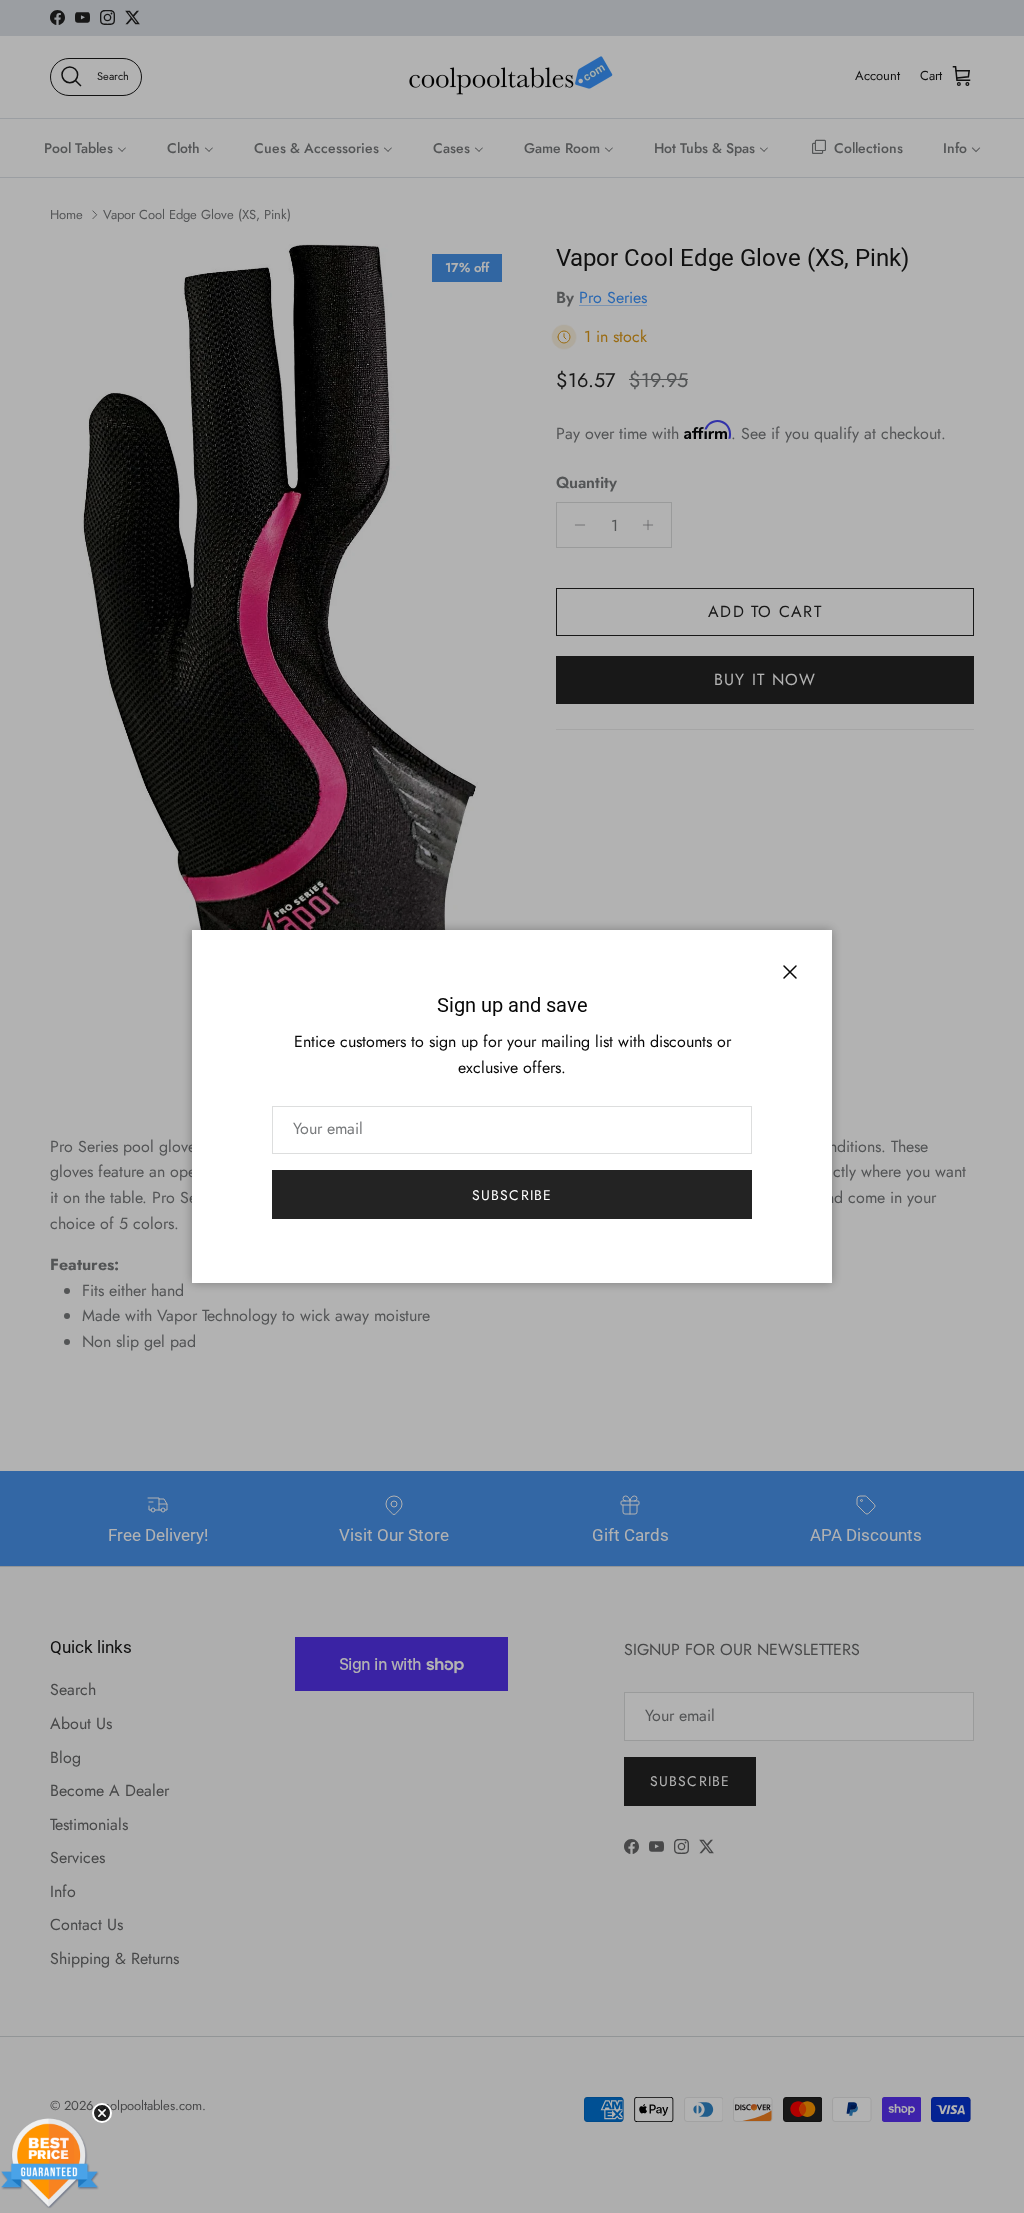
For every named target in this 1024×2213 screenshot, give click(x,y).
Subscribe (512, 1195)
